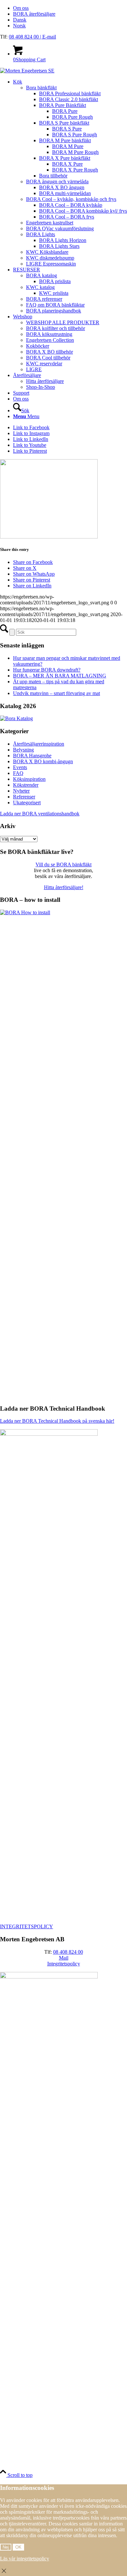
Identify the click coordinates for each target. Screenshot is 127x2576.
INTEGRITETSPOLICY (27, 1926)
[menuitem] (70, 8)
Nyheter (21, 791)
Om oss (21, 8)
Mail (64, 1958)
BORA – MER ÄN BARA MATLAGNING (60, 676)
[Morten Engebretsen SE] (27, 71)
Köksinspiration (29, 779)
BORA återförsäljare (34, 14)
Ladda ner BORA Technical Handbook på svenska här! (57, 1421)
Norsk (19, 26)
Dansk (20, 20)
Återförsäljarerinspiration (39, 744)
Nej (6, 2547)
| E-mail (48, 37)
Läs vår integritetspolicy (25, 2559)
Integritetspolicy (64, 1964)
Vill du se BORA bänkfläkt (63, 864)
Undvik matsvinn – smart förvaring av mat (56, 693)
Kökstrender (26, 785)
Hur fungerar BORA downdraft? (47, 670)
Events (20, 767)
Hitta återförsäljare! (64, 887)
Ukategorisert (27, 803)
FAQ (18, 773)
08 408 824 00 (24, 37)
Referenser (24, 797)
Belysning (23, 750)
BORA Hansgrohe (32, 756)
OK (18, 2547)
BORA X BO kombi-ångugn (43, 761)
